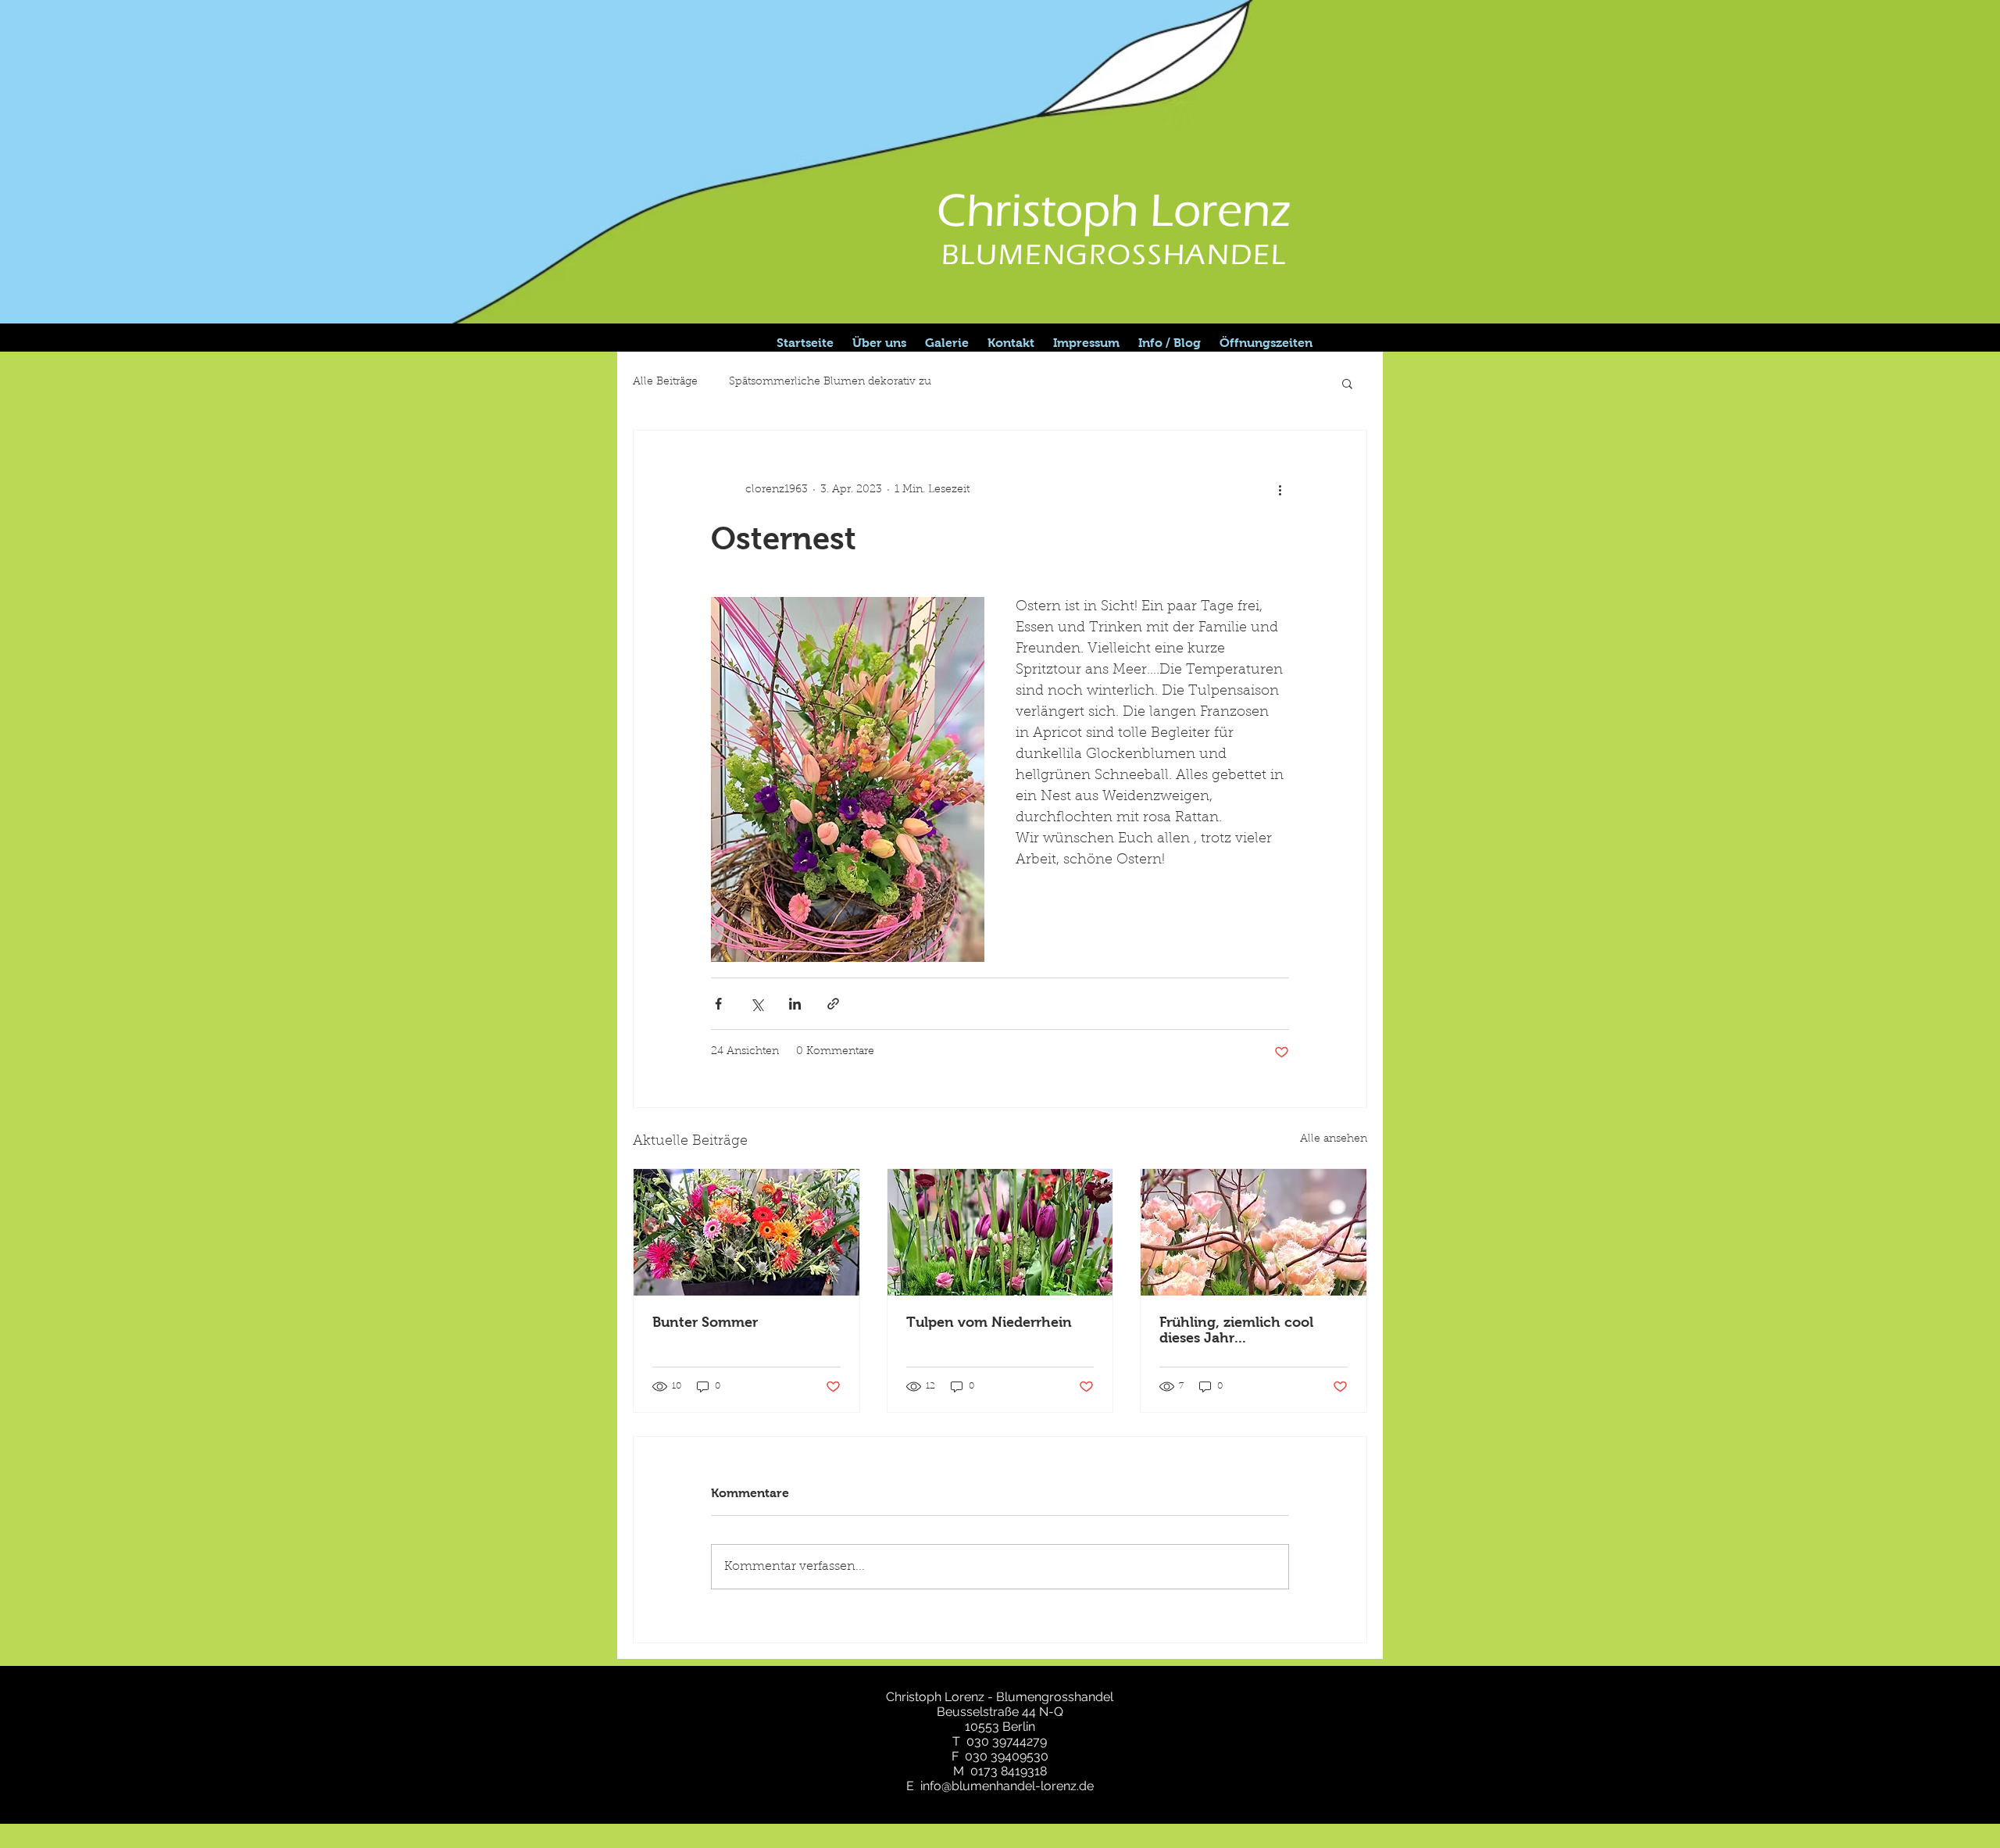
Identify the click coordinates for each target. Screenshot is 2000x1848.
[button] (1347, 383)
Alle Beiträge (665, 382)
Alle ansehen (1334, 1139)
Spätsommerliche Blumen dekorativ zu (830, 382)
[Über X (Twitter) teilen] (757, 1004)
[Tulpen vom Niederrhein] (1000, 1232)
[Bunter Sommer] (746, 1232)
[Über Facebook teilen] (718, 1004)
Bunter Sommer (705, 1322)
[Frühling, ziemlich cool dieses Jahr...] (1254, 1232)
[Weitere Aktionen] (1280, 490)
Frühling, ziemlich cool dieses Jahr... (1236, 1330)
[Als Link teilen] (833, 1004)
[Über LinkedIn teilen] (795, 1004)
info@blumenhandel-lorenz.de (1007, 1786)
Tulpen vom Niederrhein (989, 1322)
